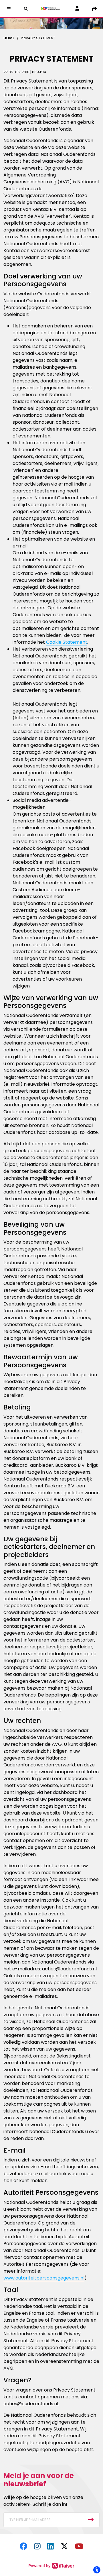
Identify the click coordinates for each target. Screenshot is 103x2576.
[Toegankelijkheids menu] (97, 2570)
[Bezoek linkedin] (50, 2546)
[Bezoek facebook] (23, 2546)
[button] (9, 9)
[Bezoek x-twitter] (64, 2546)
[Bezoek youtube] (79, 2546)
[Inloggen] (77, 9)
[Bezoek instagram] (37, 2546)
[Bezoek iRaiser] (51, 2566)
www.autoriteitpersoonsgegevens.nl (44, 2278)
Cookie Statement (67, 642)
